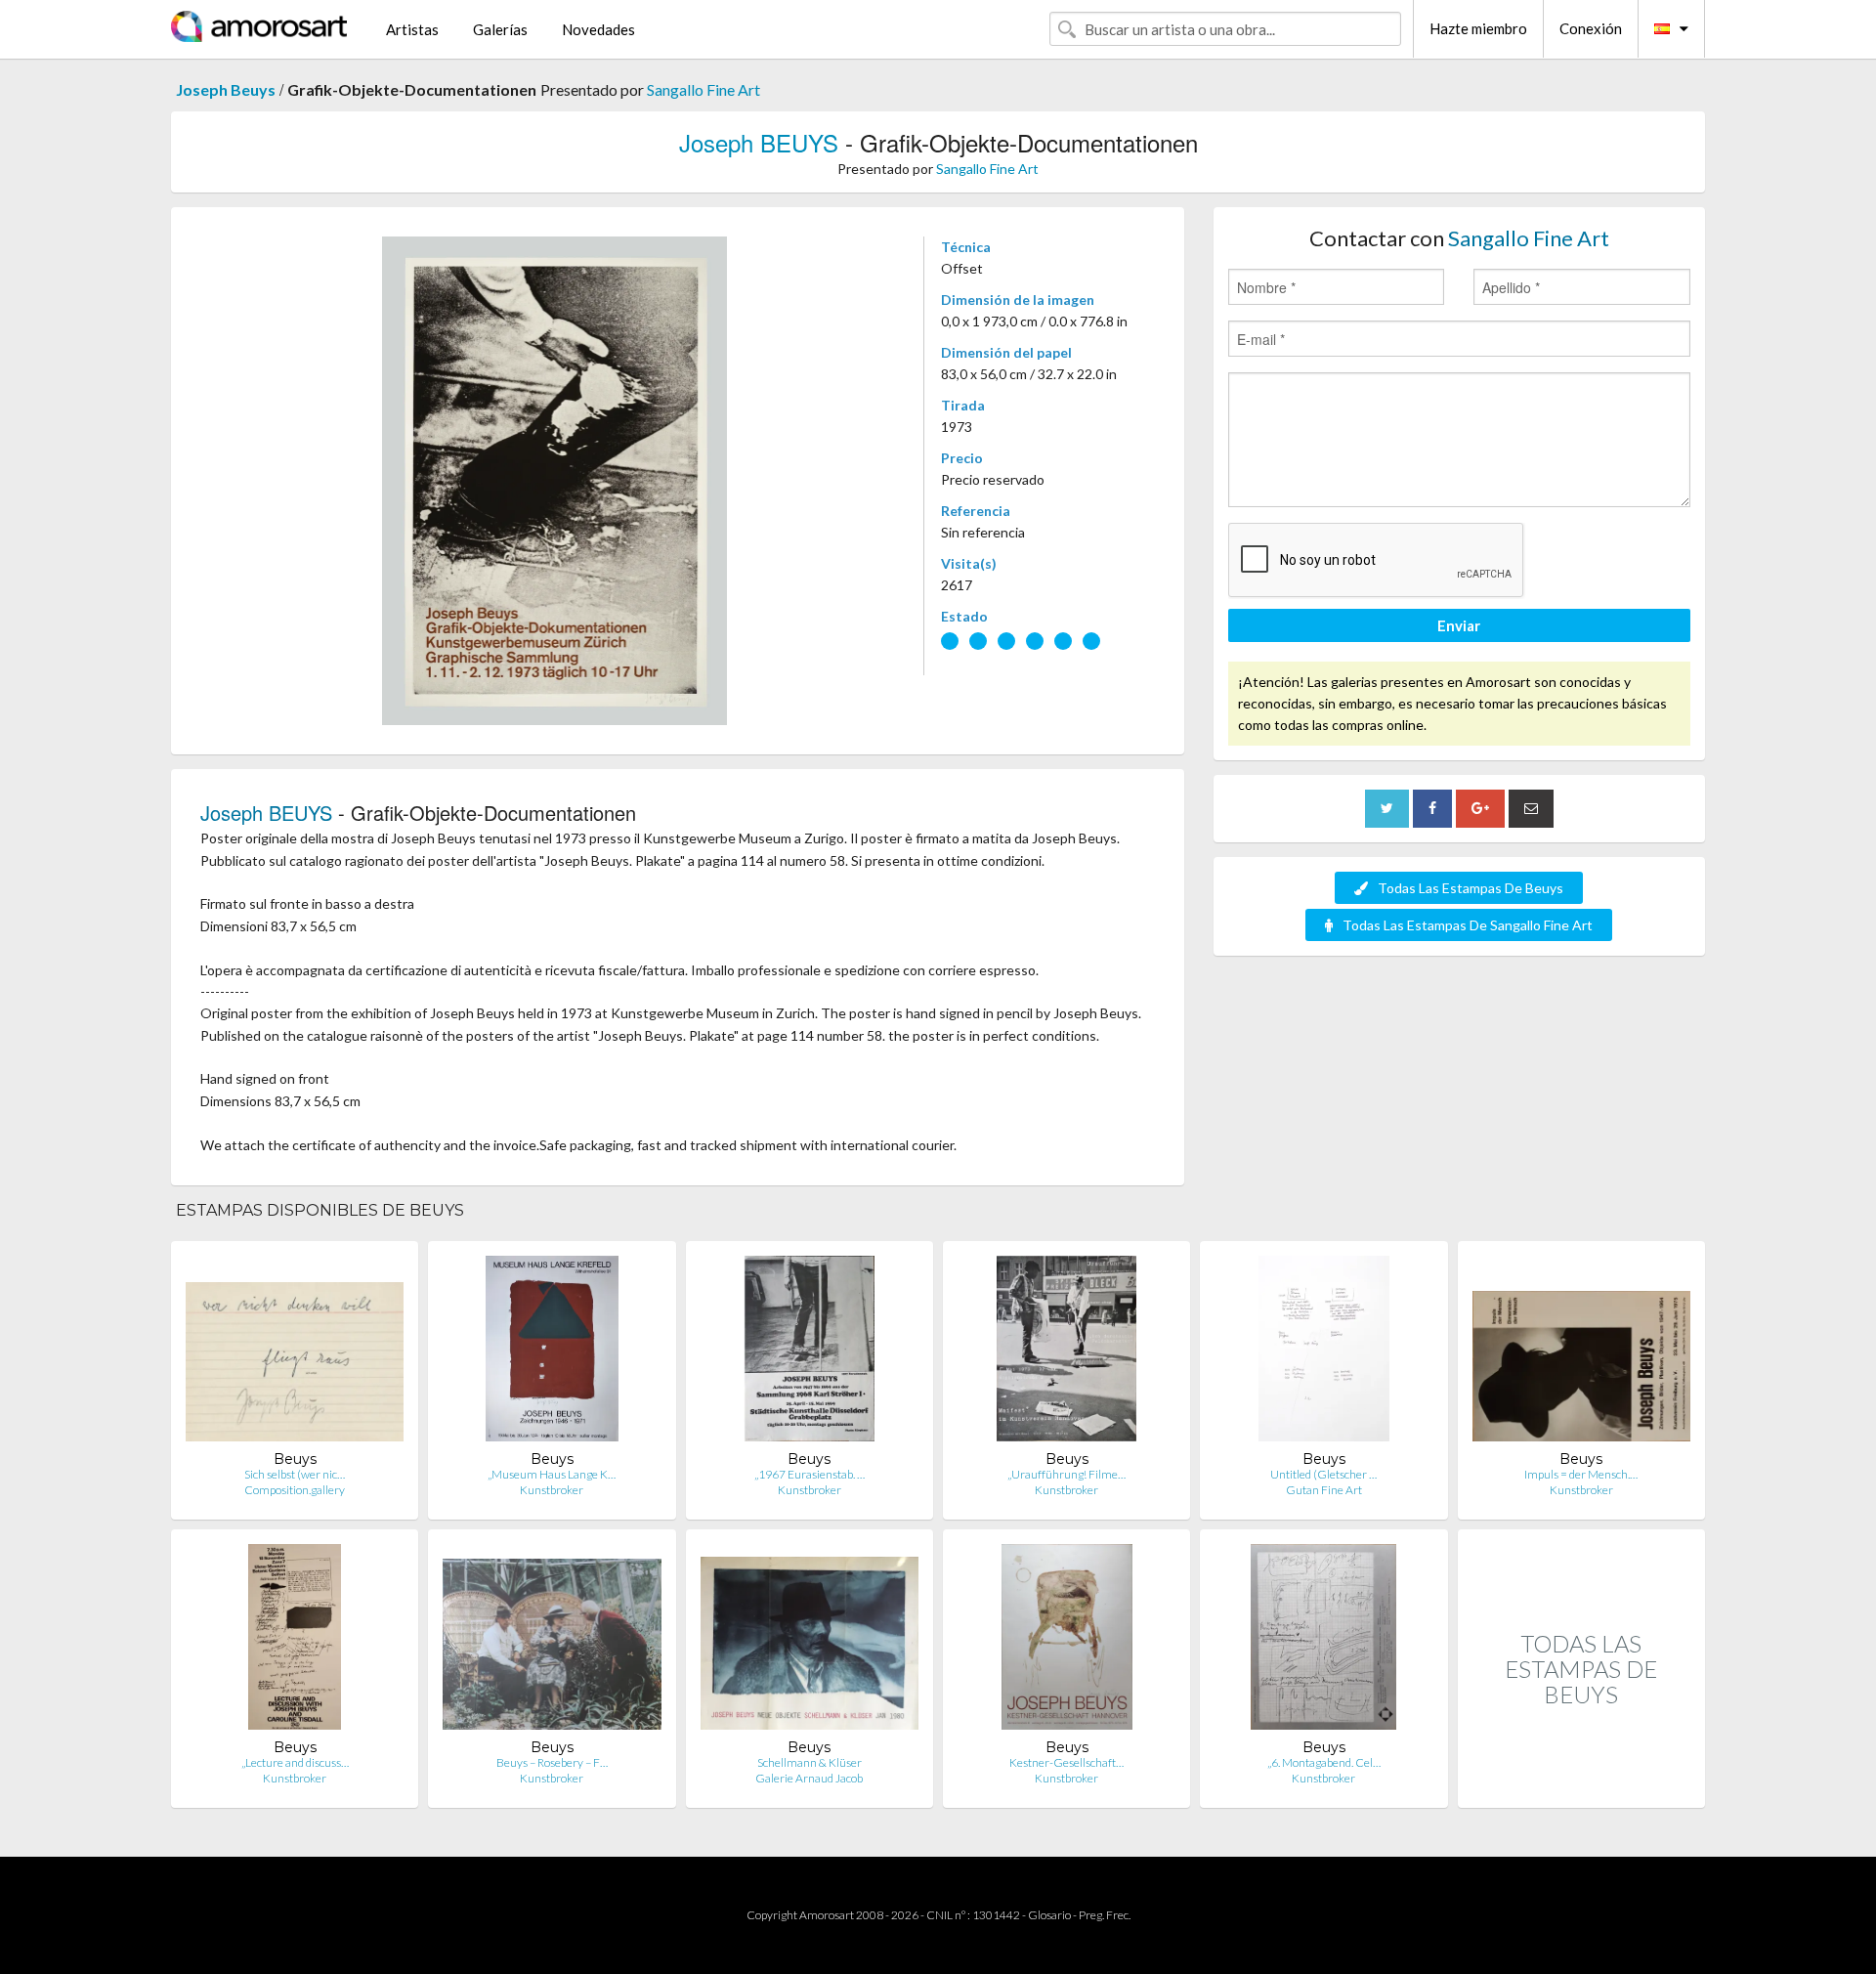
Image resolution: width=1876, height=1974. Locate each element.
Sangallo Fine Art (703, 89)
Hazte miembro (1478, 28)
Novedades (598, 29)
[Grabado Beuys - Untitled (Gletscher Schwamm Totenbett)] (1324, 1353)
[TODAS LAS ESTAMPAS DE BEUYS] (1581, 1787)
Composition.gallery (295, 1490)
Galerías (500, 29)
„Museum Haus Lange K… (552, 1474)
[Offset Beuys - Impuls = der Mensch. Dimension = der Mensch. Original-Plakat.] (1581, 1353)
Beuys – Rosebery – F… (552, 1762)
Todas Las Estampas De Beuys (1471, 888)
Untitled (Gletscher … (1323, 1474)
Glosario (1049, 1915)
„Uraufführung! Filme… (1066, 1474)
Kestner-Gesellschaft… (1066, 1762)
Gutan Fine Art (1324, 1490)
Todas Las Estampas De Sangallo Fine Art (1468, 925)
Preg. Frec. (1105, 1915)
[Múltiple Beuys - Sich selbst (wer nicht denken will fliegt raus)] (295, 1353)
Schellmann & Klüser (810, 1762)
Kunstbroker (552, 1490)
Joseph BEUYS (759, 142)
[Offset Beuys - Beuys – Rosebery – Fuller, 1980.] (552, 1641)
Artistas (412, 29)
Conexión (1591, 28)
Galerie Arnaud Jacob (809, 1778)
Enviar (1459, 625)
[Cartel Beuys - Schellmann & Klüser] (810, 1641)
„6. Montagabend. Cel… (1324, 1762)
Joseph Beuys (226, 89)
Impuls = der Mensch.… (1581, 1474)
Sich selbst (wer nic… (295, 1474)
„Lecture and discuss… (295, 1762)
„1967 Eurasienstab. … (810, 1474)
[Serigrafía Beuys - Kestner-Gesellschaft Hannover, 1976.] (1067, 1641)
